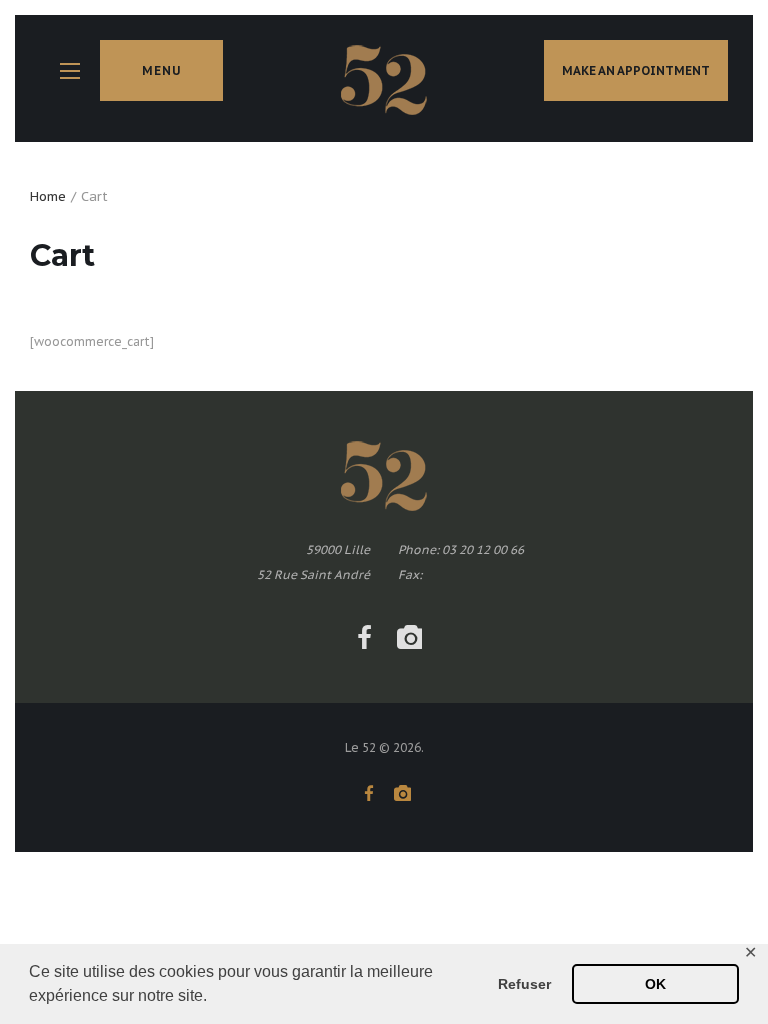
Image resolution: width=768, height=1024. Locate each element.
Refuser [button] (524, 984)
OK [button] (655, 984)
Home (48, 196)
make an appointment (636, 70)
